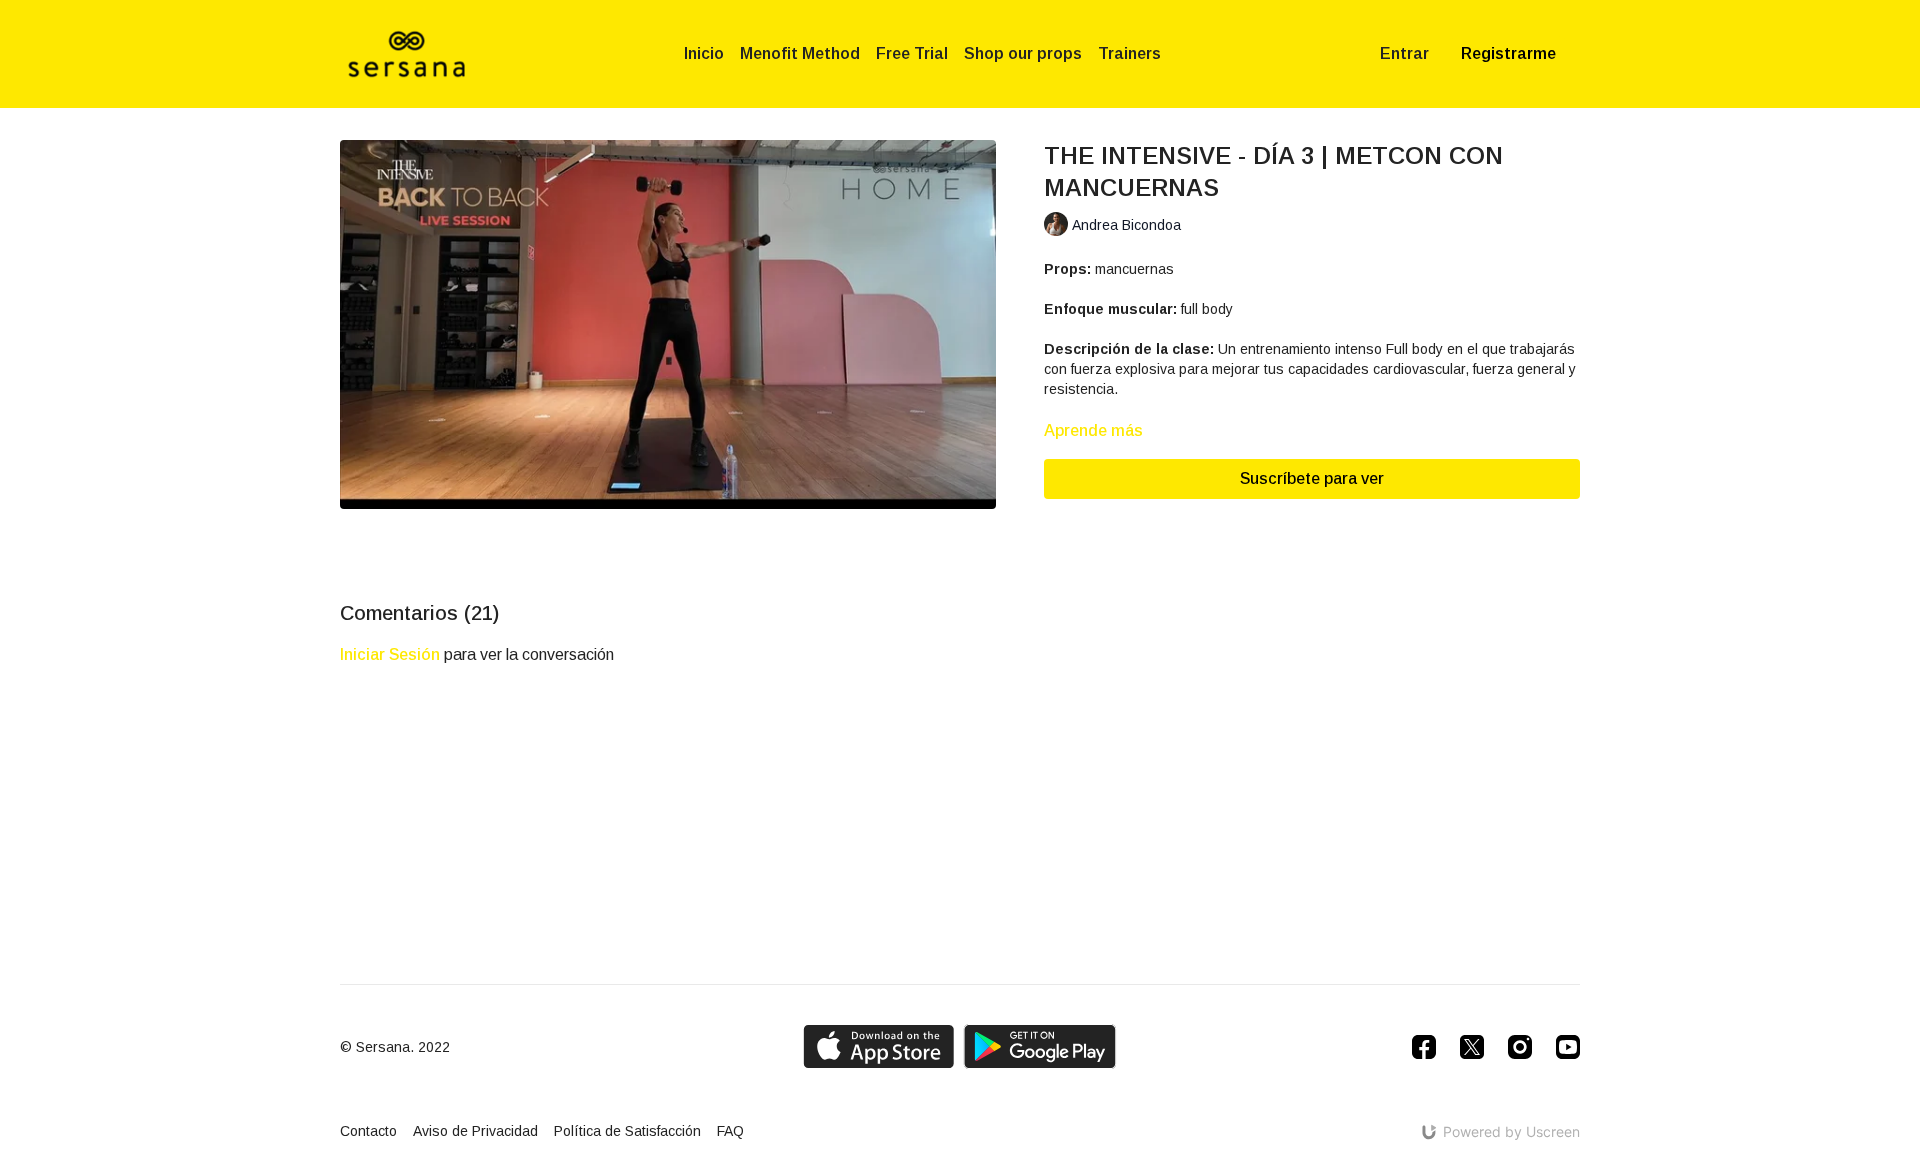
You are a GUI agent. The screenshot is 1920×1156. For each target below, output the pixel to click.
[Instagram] (1520, 1047)
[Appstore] (878, 1046)
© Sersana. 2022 (395, 1047)
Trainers (1129, 53)
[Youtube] (1568, 1047)
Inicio (704, 53)
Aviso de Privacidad (475, 1131)
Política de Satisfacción (627, 1131)
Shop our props (1023, 53)
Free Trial (912, 53)
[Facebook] (1424, 1047)
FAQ (730, 1131)
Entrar (1404, 53)
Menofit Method (800, 53)
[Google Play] (1040, 1046)
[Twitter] (1472, 1047)
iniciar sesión (390, 654)
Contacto (368, 1131)
